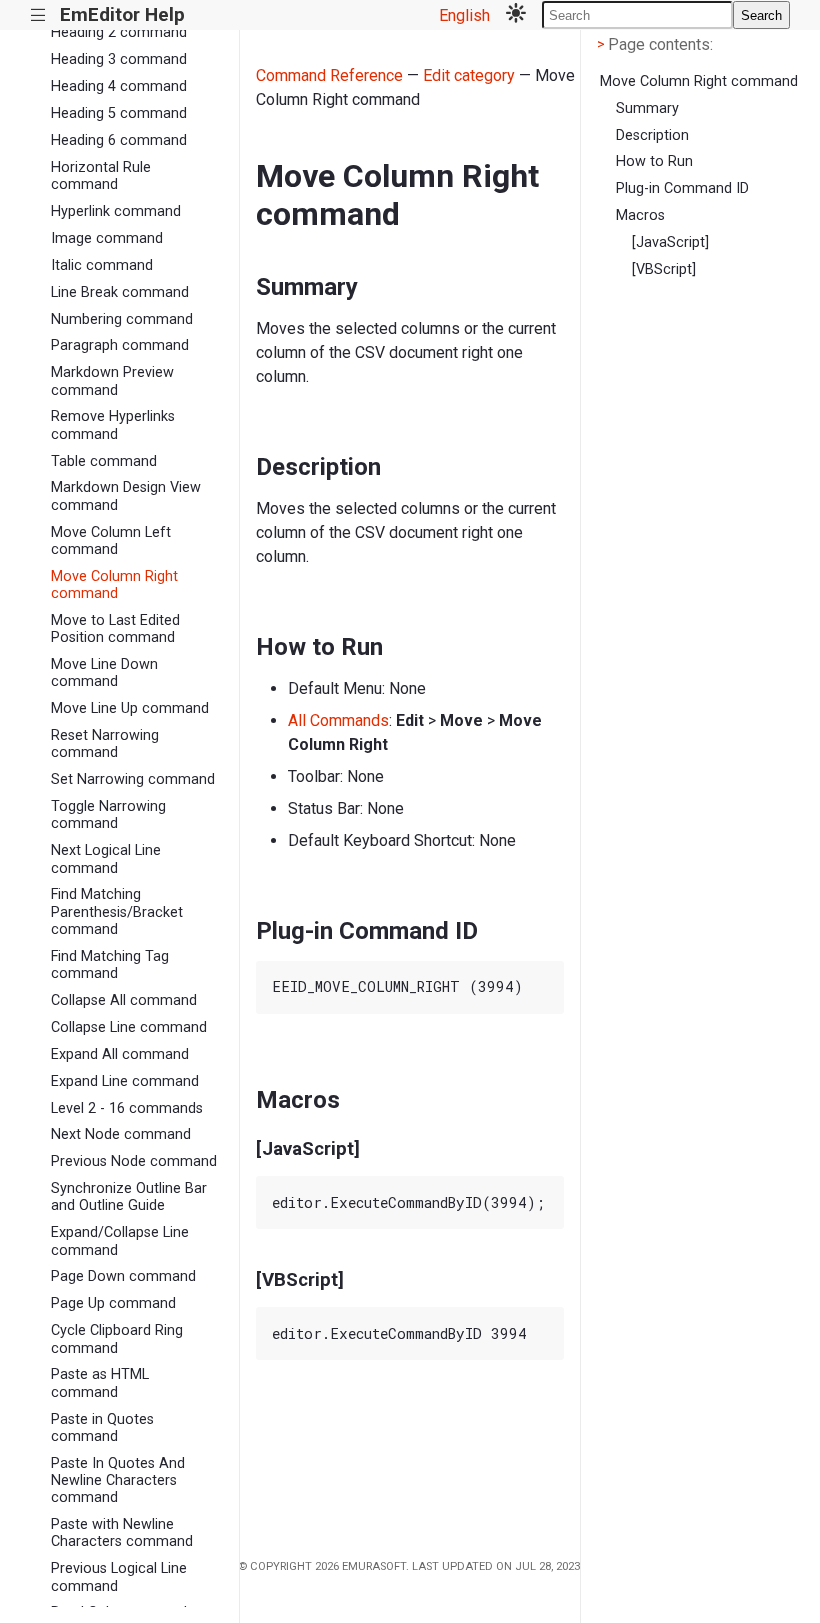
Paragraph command (120, 345)
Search (761, 15)
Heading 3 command (119, 59)
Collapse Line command (129, 1027)
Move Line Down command (104, 673)
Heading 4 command (119, 86)
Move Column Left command (111, 541)
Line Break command (120, 292)
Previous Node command (134, 1161)
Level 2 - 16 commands (127, 1108)
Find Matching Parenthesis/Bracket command (117, 912)
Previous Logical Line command (119, 1577)
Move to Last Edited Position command (115, 629)
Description (652, 135)
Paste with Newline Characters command (122, 1533)
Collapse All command (124, 1000)
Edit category (469, 75)
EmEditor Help (122, 14)
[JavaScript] (670, 242)
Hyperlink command (116, 211)
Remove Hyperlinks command (113, 425)
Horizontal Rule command (101, 176)
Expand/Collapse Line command (120, 1241)
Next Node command (121, 1134)
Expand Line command (125, 1081)
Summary (647, 108)
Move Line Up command (130, 708)
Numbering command (122, 319)
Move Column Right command (114, 585)
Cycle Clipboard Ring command (117, 1339)
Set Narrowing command (133, 779)
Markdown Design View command (126, 496)
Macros (640, 215)
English (464, 15)
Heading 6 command (119, 140)
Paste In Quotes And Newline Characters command (118, 1481)
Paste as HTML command (100, 1383)
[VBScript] (664, 269)
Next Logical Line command (106, 859)
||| (38, 15)
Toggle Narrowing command (108, 815)
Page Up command (113, 1303)
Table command (104, 461)
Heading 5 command (119, 113)
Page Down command (123, 1276)
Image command (107, 238)
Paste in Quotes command (102, 1428)
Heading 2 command (119, 32)
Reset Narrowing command (105, 744)
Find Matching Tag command (110, 965)
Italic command (102, 265)
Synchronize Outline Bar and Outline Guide (129, 1197)
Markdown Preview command (112, 381)
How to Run (654, 161)
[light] (516, 15)
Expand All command (120, 1054)
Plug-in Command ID (682, 188)
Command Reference (329, 75)
